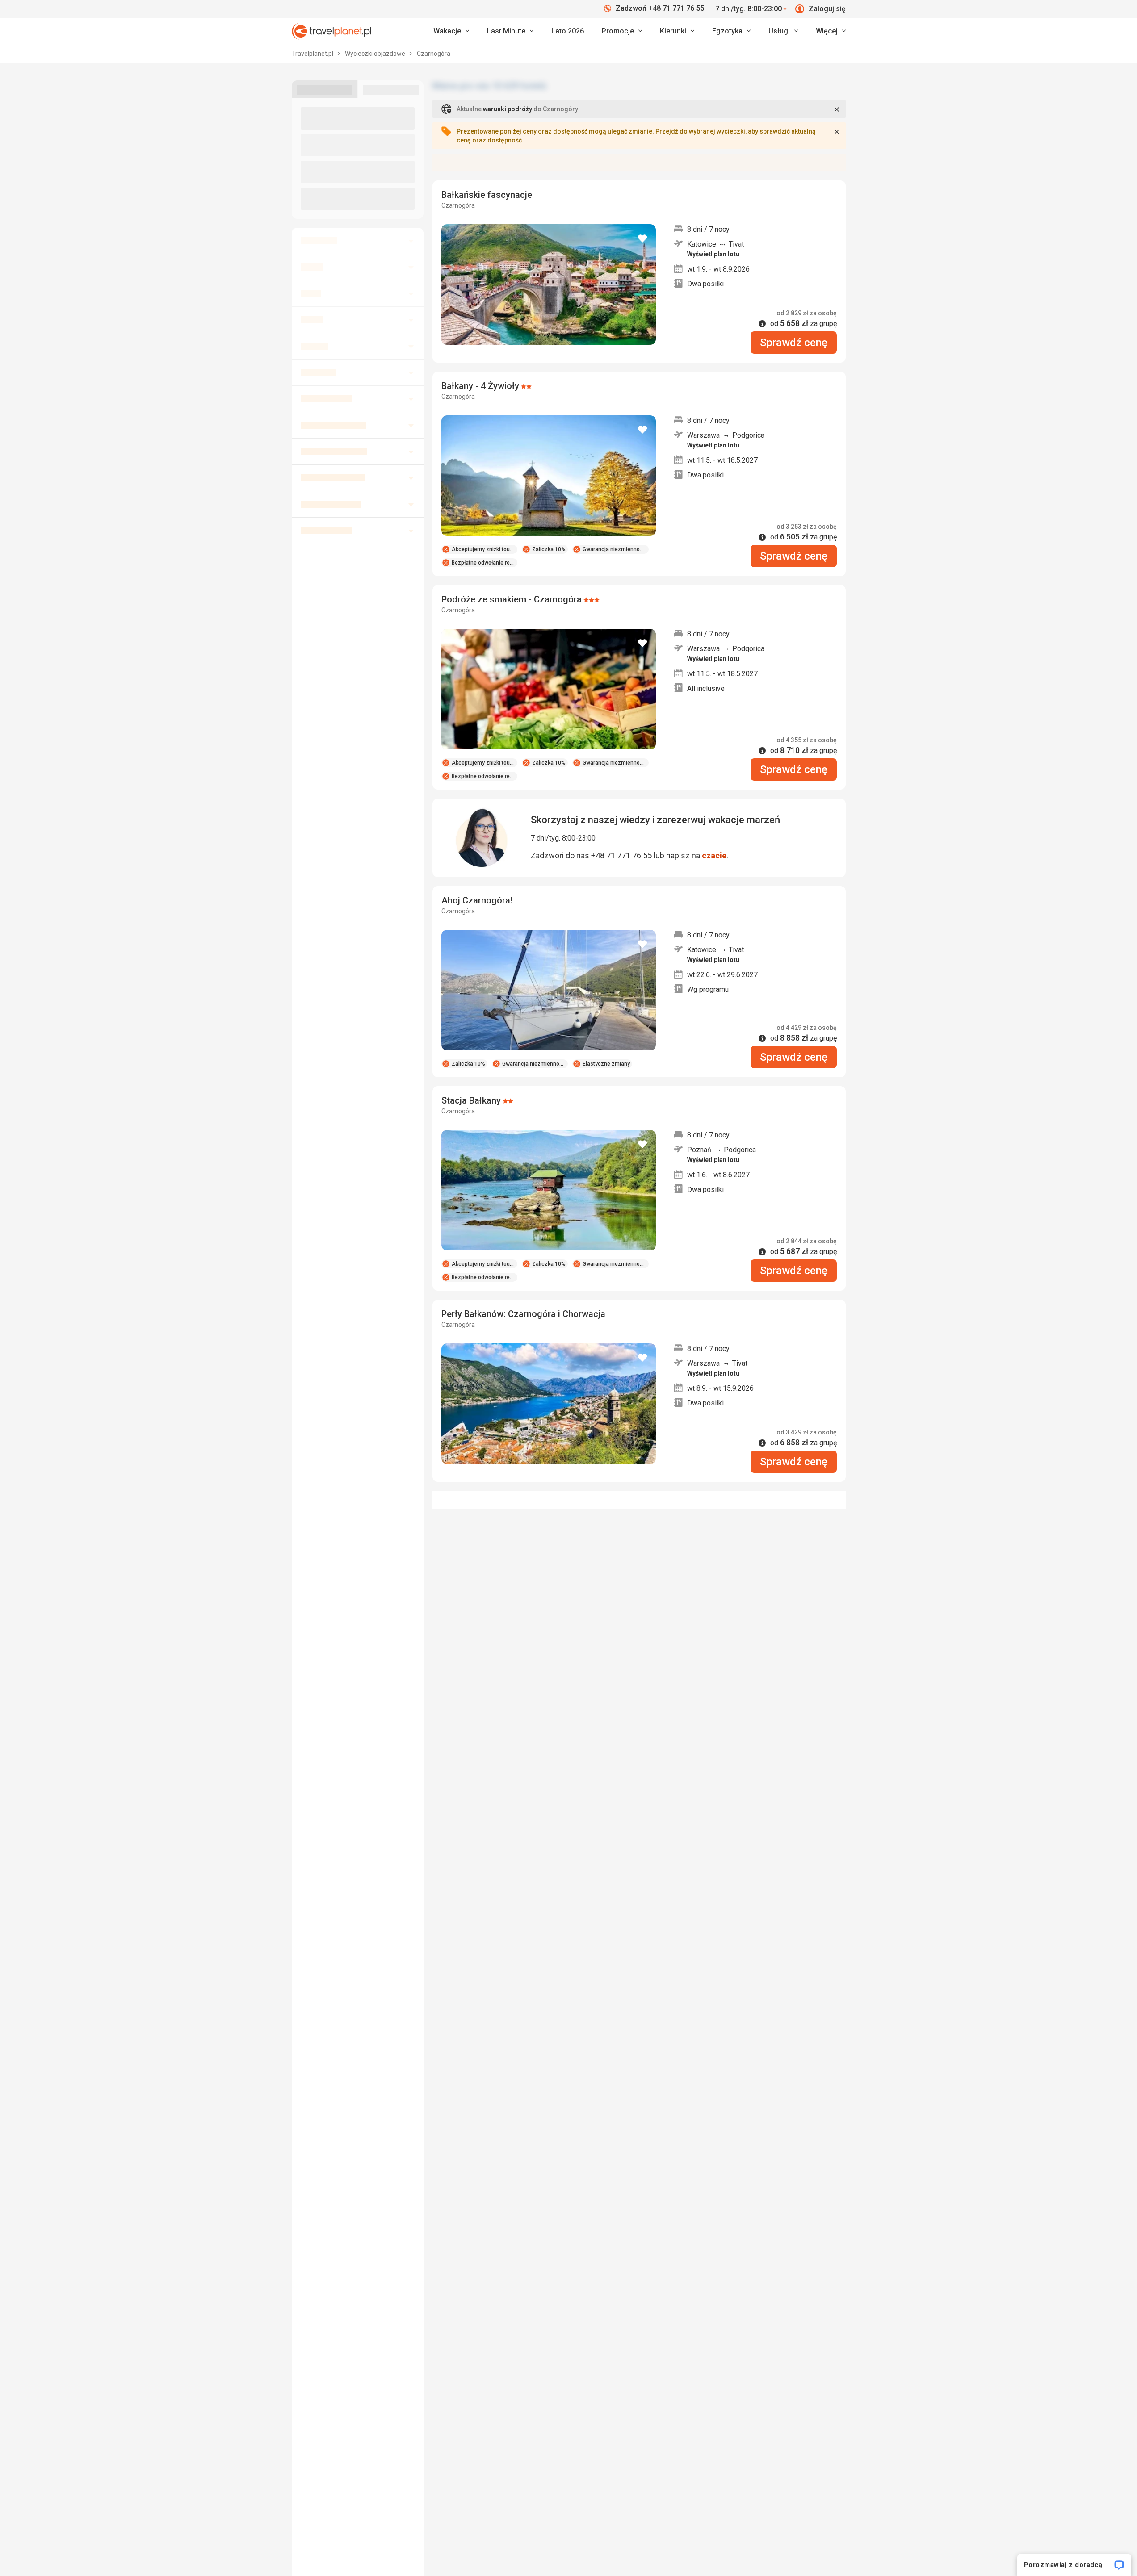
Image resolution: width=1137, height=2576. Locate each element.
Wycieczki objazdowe (376, 54)
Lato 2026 (568, 31)
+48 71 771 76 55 (621, 855)
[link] (510, 31)
